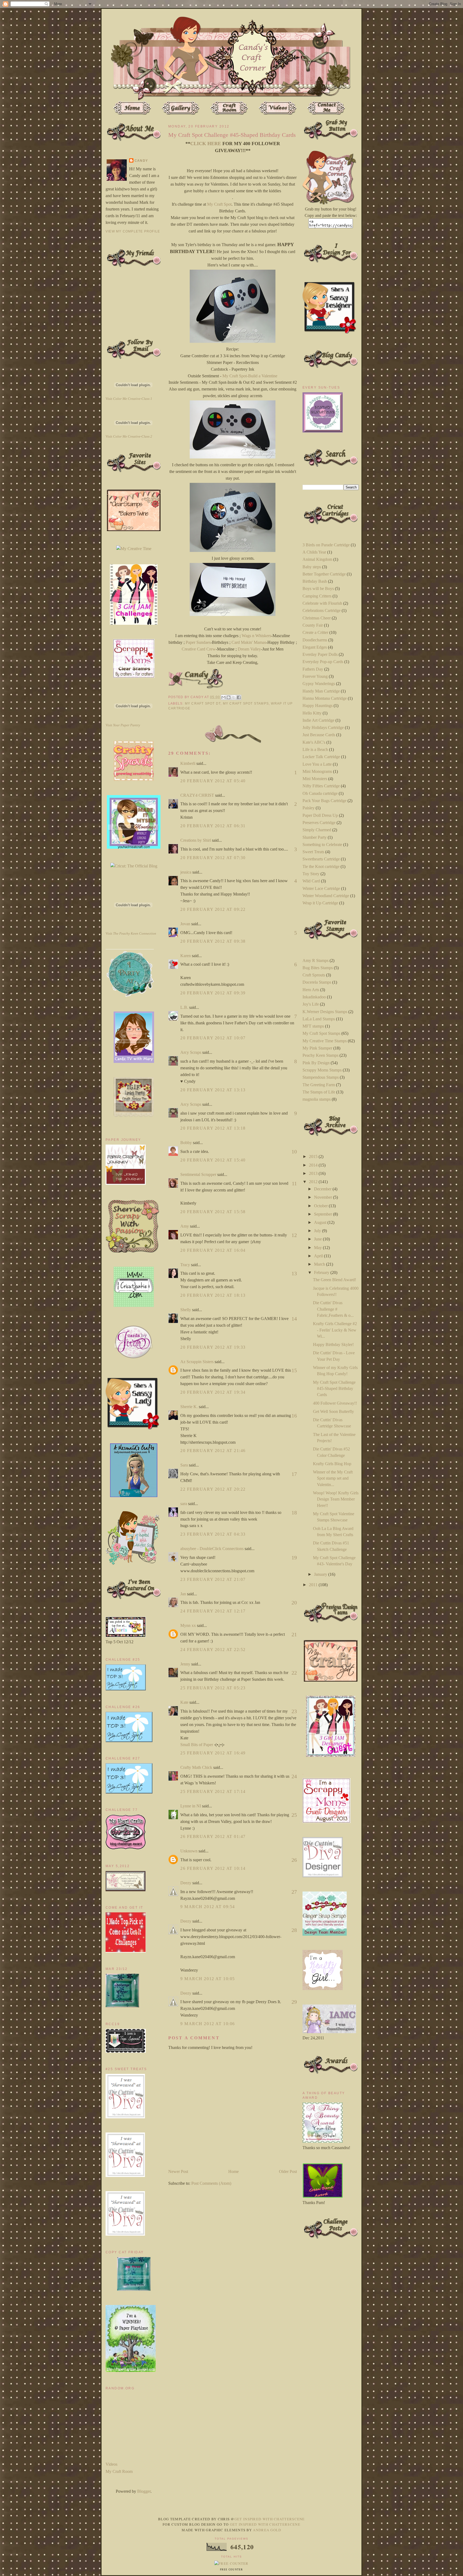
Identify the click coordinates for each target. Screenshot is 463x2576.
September (324, 1214)
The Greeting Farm (319, 1085)
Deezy (186, 1883)
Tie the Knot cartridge (321, 866)
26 (294, 1860)
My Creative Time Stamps (325, 1041)
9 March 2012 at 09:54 (208, 1907)
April (319, 1256)
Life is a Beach (315, 749)
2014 (314, 1165)
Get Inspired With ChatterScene (270, 2519)
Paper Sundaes (198, 642)
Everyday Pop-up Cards (323, 662)
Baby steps (312, 567)
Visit (129, 399)
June (318, 1239)
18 (294, 1513)
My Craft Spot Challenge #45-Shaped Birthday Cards (334, 1389)
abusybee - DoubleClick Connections (212, 1549)
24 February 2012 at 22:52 (213, 1650)
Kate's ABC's (314, 742)
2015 (314, 1157)
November (324, 1197)
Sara (184, 1465)
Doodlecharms (315, 640)
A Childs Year (314, 552)
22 (294, 1673)
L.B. (184, 1007)
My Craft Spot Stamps (246, 704)
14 (294, 1319)
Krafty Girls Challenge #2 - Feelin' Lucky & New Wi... (335, 1330)
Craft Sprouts (314, 975)
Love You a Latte (317, 764)
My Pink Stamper (317, 1048)
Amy (185, 1226)
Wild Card (311, 881)
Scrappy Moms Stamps (322, 1070)
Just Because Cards (319, 735)
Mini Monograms (317, 771)
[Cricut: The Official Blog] (134, 866)
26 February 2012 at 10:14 (213, 1868)
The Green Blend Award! (335, 1280)
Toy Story (311, 874)
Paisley (309, 808)
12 (294, 1235)
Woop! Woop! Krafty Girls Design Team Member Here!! (336, 1499)
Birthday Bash (315, 581)
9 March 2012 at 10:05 (208, 1979)
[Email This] (223, 697)
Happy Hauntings (318, 706)
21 (294, 1634)
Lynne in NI (191, 1806)
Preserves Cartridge (319, 823)
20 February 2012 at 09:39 (213, 993)
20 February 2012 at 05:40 (213, 781)
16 (294, 1416)
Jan (184, 1594)
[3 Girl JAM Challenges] (134, 623)
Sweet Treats (313, 852)
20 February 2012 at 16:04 (213, 1250)
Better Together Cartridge (324, 574)
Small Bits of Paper (197, 1745)
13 (294, 1273)
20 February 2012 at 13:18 (213, 1128)
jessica (186, 872)
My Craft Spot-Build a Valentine (250, 376)
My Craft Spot (219, 204)
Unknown (189, 1851)
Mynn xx (188, 1625)
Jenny (185, 1664)
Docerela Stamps (317, 982)
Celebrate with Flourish (322, 603)
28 (294, 1930)
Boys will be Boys (318, 588)
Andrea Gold (267, 2530)
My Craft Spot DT (203, 704)
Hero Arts (311, 990)
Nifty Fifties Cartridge (321, 786)
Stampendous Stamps (321, 1077)
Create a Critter (315, 632)
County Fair (313, 625)
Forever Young (315, 676)
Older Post (288, 2171)
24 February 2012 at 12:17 (213, 1611)
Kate (184, 1702)
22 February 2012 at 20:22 (213, 1489)
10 (294, 1152)
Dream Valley (249, 649)
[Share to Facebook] (239, 697)
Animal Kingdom (317, 559)
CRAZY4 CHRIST (197, 795)
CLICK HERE (206, 144)
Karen (186, 956)
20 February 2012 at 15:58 (213, 1212)
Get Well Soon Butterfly (333, 1411)
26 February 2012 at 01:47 (213, 1836)
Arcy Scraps (191, 1052)
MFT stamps (313, 1026)
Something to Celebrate (322, 845)
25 (294, 1815)
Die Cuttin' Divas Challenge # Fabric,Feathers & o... (333, 1309)
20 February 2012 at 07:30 (213, 858)
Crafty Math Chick (196, 1767)
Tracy (185, 1265)
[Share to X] (234, 697)
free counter (231, 2570)
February (322, 1272)
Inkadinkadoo (314, 997)
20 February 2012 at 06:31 (213, 826)
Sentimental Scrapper (198, 1174)
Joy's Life (311, 1004)
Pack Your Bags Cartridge (324, 801)
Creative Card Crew (199, 649)
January (321, 1574)
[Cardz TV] (134, 1061)
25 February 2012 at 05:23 (213, 1688)
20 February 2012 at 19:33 (213, 1347)
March (320, 1264)
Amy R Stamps (315, 960)
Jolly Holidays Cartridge (323, 727)
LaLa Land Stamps (319, 1019)
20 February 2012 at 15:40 (213, 1160)
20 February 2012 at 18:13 (213, 1295)
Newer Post (178, 2171)
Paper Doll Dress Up (320, 815)
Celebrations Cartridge (322, 610)
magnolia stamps (317, 1099)
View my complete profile (133, 231)
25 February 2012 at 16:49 (213, 1753)
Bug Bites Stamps (318, 968)
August (321, 1222)
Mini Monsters (315, 779)
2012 (314, 1182)
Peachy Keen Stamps (320, 1055)
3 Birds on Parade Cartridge (326, 545)
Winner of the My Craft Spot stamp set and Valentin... (333, 1478)
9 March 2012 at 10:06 (208, 2024)
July (318, 1231)
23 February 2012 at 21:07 (213, 1579)
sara (184, 1504)
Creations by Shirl (196, 840)
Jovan (185, 924)
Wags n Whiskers (256, 636)
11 (294, 1183)
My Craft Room (119, 2471)
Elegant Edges (315, 647)
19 (294, 1558)
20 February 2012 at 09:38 (213, 941)
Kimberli (188, 763)
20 (294, 1603)
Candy (141, 161)
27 (294, 1892)
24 (294, 1776)
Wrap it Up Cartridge (320, 903)
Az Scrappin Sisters (197, 1362)
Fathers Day (313, 669)
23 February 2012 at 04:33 (213, 1534)
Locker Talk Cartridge (321, 757)
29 (294, 2002)
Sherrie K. (189, 1407)
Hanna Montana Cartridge (325, 698)
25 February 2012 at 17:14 (213, 1791)
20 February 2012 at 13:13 (213, 1090)
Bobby (186, 1143)
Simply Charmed (317, 830)
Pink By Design (316, 1063)
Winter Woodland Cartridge (326, 896)
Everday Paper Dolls (320, 654)
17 (294, 1474)
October (321, 1206)
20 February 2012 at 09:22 (213, 909)
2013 (314, 1173)
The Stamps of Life (319, 1092)
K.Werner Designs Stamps (325, 1012)
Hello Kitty (312, 713)
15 (294, 1370)
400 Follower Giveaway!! (335, 1403)
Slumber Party (315, 837)
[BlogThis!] (229, 697)
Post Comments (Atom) (211, 2183)
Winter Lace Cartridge (321, 888)
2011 (314, 1585)
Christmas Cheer (317, 618)
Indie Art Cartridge (318, 720)
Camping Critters (317, 596)
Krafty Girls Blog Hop (332, 1464)
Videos (111, 2464)
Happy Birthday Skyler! (333, 1345)
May (318, 1248)
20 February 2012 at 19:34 (213, 1392)
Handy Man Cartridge (321, 691)
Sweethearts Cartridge (321, 859)
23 (294, 1711)
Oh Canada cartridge (320, 793)
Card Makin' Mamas (249, 642)
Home (234, 2171)
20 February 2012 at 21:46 (213, 1451)
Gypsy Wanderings (319, 684)
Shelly (186, 1310)
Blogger (144, 2491)
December (323, 1189)
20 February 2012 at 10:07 (213, 1038)
